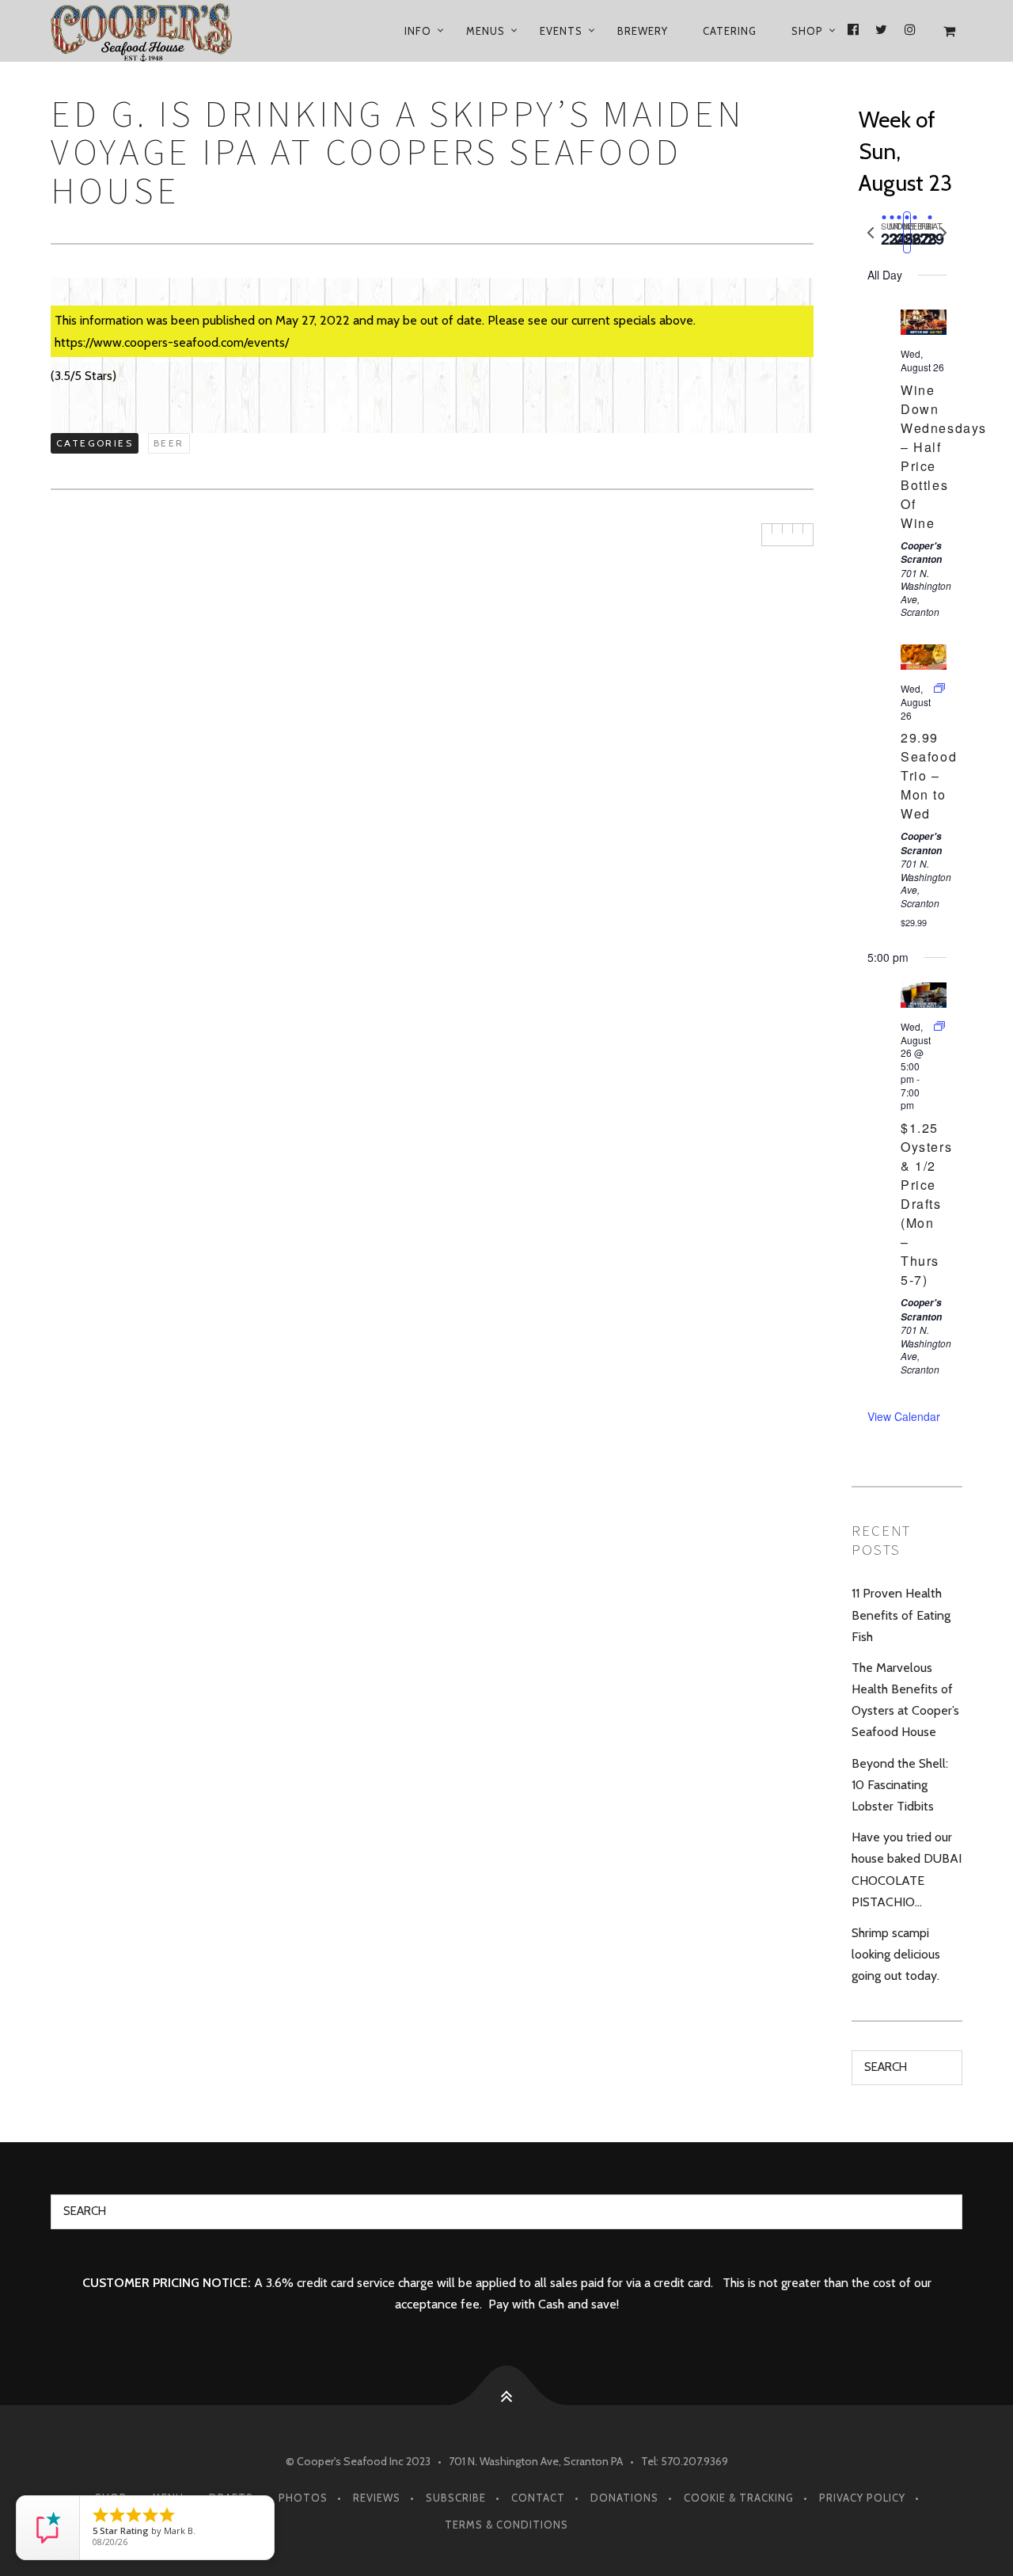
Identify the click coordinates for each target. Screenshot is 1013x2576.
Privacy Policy (862, 2498)
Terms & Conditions (506, 2525)
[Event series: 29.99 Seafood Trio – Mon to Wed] (939, 688)
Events (561, 31)
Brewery (643, 31)
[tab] (884, 232)
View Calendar (904, 1416)
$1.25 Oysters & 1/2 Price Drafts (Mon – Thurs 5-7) (926, 1204)
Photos (303, 2498)
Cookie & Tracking (739, 2498)
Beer (169, 443)
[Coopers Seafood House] (160, 31)
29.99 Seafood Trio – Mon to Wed (929, 775)
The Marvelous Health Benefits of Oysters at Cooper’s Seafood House (905, 1700)
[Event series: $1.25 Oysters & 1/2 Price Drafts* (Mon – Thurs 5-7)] (939, 1026)
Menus (486, 31)
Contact (538, 2498)
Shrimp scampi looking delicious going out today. (896, 1954)
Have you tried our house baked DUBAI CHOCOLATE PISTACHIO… (907, 1869)
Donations (624, 2498)
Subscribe (456, 2498)
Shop (807, 31)
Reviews (377, 2498)
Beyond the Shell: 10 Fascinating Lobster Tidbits (900, 1785)
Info (418, 31)
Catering (730, 31)
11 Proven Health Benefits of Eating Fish (901, 1615)
